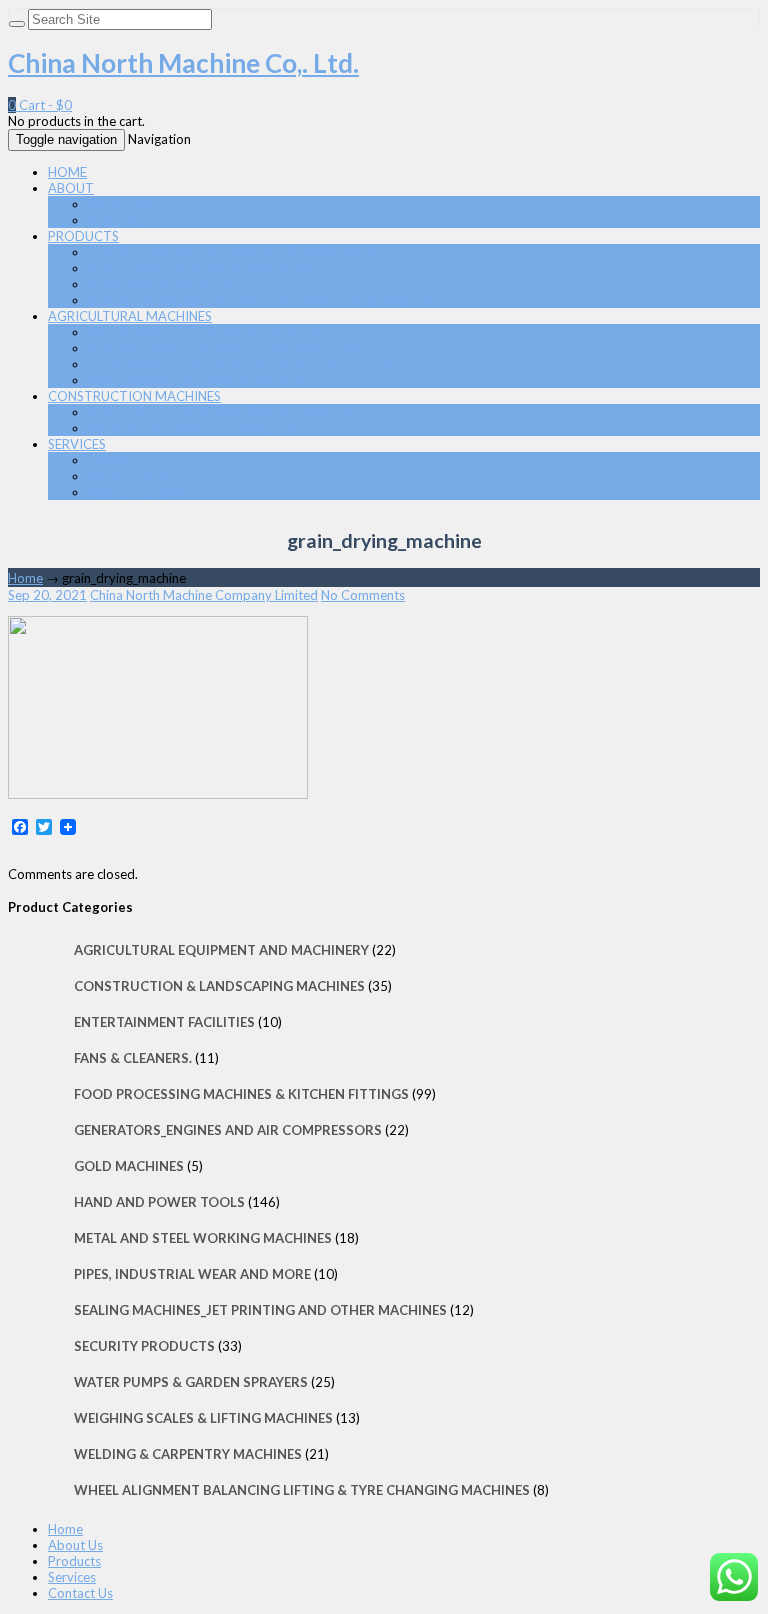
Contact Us (80, 1593)
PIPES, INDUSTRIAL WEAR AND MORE (201, 268)
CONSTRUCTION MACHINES (134, 396)
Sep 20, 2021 (47, 595)
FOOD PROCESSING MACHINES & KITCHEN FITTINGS (249, 364)
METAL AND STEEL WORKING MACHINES (211, 332)
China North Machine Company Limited (204, 595)
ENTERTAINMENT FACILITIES (164, 1022)
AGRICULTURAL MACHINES (130, 316)
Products (74, 1561)
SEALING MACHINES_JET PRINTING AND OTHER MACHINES (267, 300)
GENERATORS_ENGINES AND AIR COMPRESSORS (235, 252)
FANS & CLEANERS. (133, 1058)
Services (72, 1577)
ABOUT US (120, 204)
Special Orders (131, 476)
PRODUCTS (83, 236)
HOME (67, 172)
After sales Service (141, 492)
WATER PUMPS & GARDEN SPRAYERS (199, 380)
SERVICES (77, 444)
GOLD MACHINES (129, 1166)
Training (111, 460)
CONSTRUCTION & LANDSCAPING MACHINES (227, 412)
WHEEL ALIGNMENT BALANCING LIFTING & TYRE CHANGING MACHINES (302, 1490)
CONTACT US (129, 220)
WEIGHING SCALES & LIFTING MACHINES (203, 1418)
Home (25, 578)
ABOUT (71, 188)
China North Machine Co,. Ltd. (183, 63)
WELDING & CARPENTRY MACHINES (197, 428)
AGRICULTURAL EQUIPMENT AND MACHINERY (229, 348)
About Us (75, 1545)
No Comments (363, 595)
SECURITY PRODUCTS (144, 1346)
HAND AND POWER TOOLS (170, 284)
